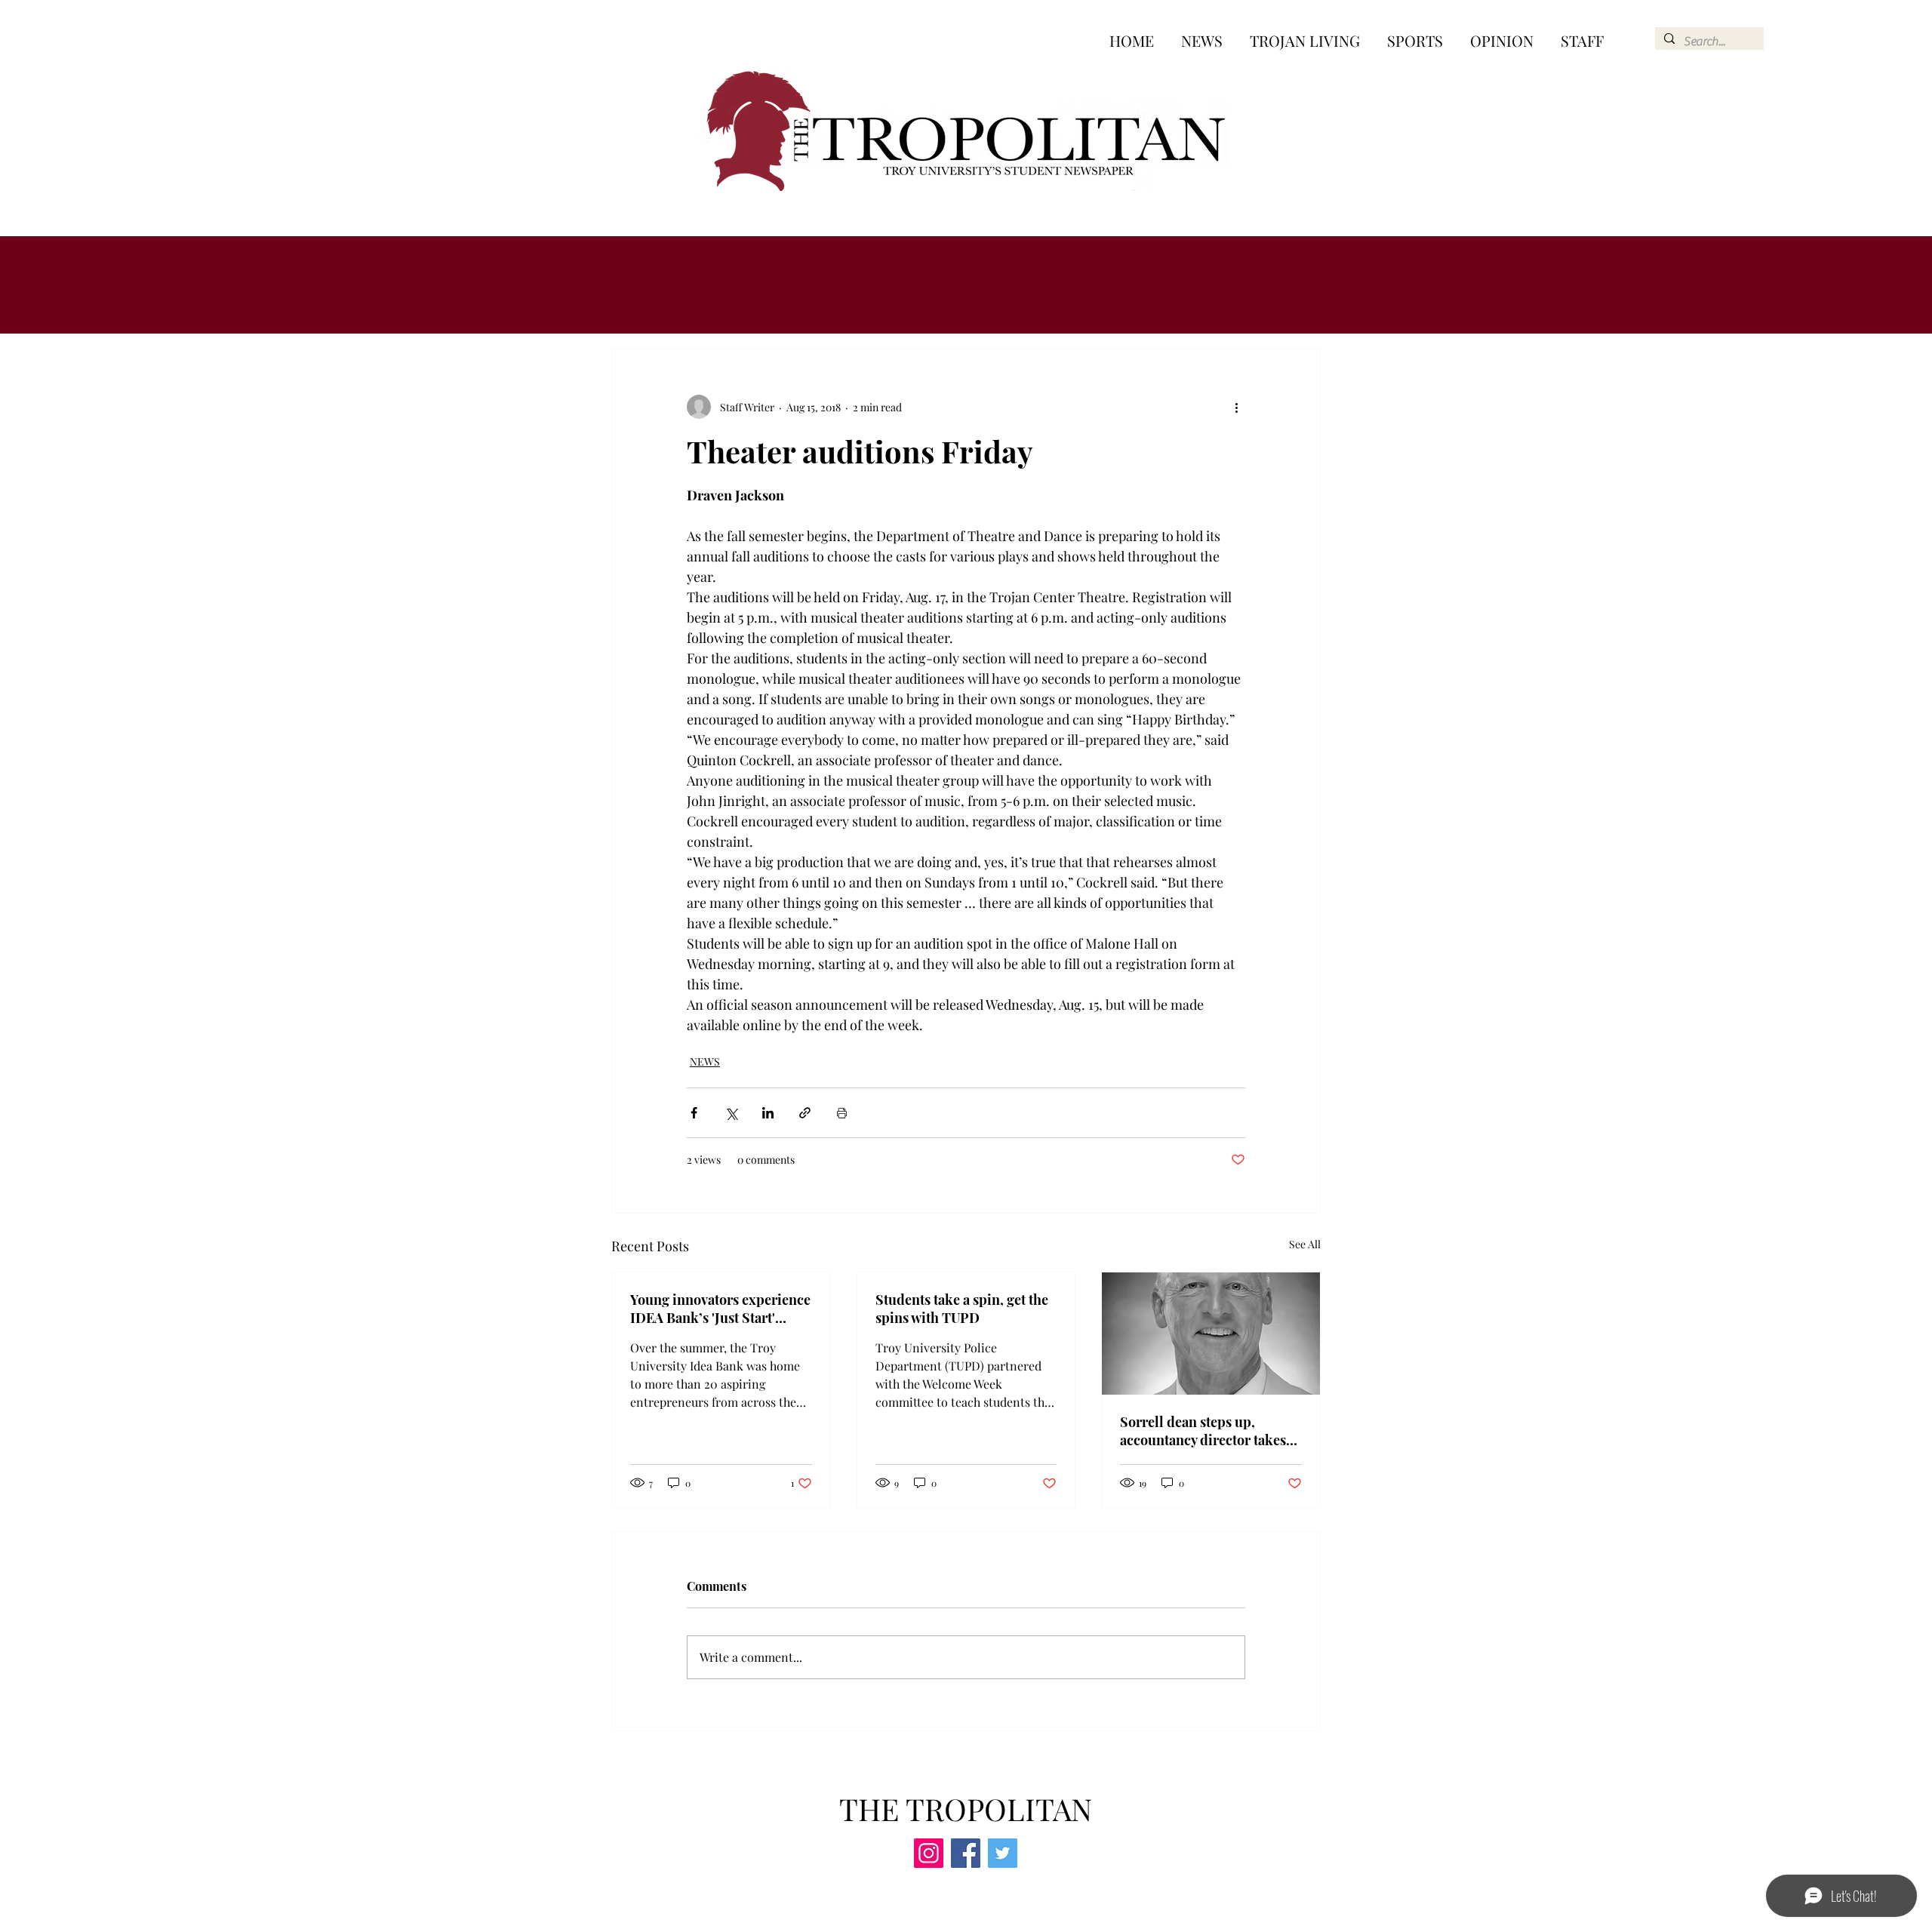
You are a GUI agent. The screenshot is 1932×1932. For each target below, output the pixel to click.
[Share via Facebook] (694, 1113)
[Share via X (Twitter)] (731, 1113)
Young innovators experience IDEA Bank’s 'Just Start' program (720, 1309)
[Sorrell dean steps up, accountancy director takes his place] (1211, 1334)
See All (1305, 1244)
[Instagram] (929, 1853)
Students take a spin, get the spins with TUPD (962, 1309)
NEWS (705, 1061)
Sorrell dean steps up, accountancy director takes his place (1203, 1431)
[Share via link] (805, 1113)
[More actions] (1236, 407)
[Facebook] (966, 1853)
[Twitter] (1003, 1853)
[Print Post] (842, 1113)
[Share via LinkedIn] (768, 1113)
